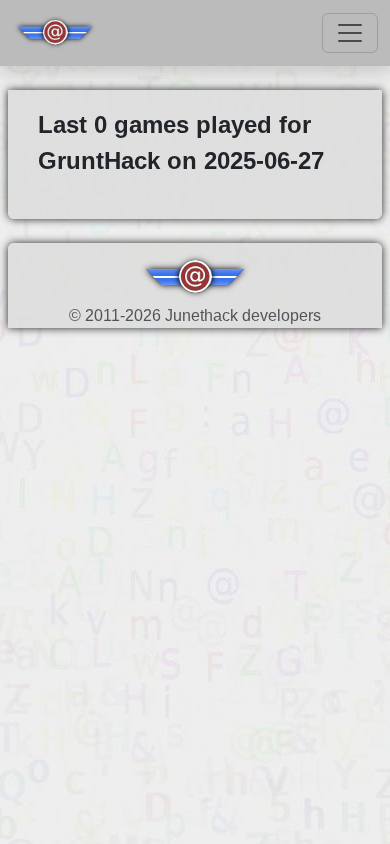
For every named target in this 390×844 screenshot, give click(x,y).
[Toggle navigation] (350, 33)
